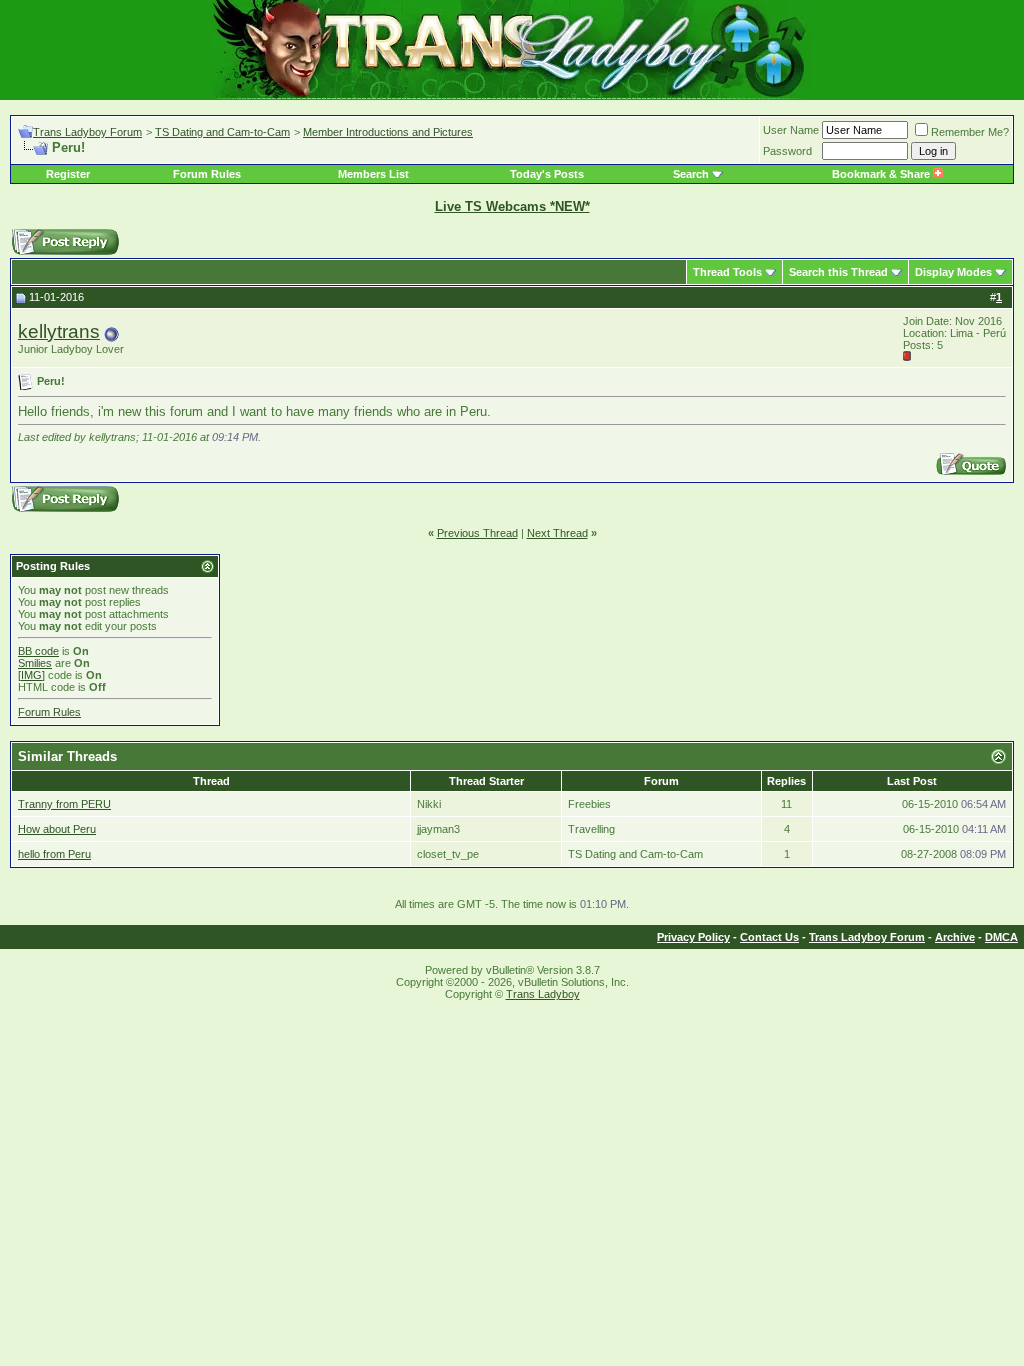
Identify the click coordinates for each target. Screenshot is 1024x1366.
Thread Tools (727, 272)
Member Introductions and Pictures (388, 132)
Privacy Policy (693, 937)
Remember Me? (970, 132)
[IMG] (31, 675)
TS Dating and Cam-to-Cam (222, 132)
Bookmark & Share (882, 174)
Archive (955, 937)
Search (691, 174)
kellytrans (59, 331)
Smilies (35, 663)
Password (787, 151)
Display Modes (953, 272)
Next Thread (557, 533)
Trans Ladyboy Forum (87, 132)
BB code (38, 651)
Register (68, 174)
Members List (373, 174)
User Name (791, 130)
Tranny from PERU (64, 804)
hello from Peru (54, 854)
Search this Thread (838, 272)
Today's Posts (547, 174)
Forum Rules (207, 174)
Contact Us (769, 937)
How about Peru (57, 829)
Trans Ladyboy (543, 994)
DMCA (1001, 937)
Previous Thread (477, 533)
